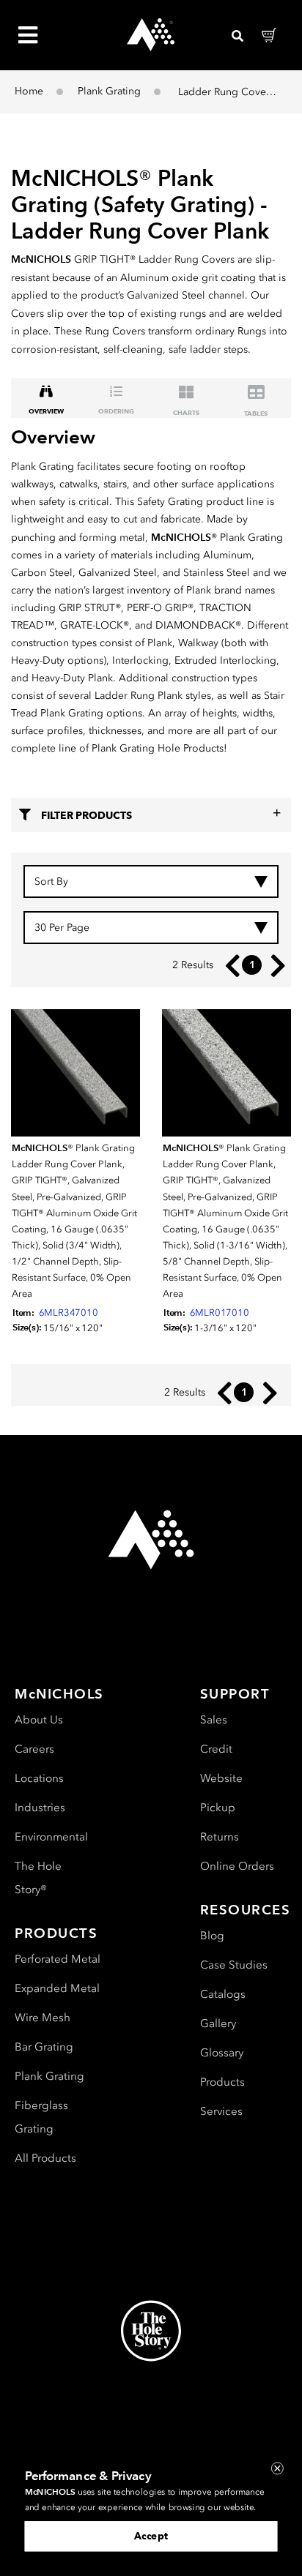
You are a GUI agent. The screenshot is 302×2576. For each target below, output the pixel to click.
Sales (214, 1720)
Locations (39, 1778)
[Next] (275, 966)
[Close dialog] (277, 2468)
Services (221, 2111)
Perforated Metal (58, 1959)
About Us (39, 1720)
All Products (45, 2158)
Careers (34, 1749)
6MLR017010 (220, 1313)
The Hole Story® (38, 1878)
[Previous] (229, 966)
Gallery (218, 2023)
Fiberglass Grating (41, 2117)
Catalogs (223, 1994)
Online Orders (237, 1866)
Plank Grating (109, 91)
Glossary (222, 2053)
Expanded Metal (57, 1988)
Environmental (51, 1837)
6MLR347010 (69, 1313)
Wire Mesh (43, 2018)
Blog (212, 1936)
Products (222, 2082)
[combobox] (151, 881)
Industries (40, 1808)
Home (29, 91)
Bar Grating (44, 2047)
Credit (216, 1749)
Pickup (218, 1808)
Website (221, 1778)
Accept (151, 2536)
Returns (220, 1837)
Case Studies (234, 1965)
